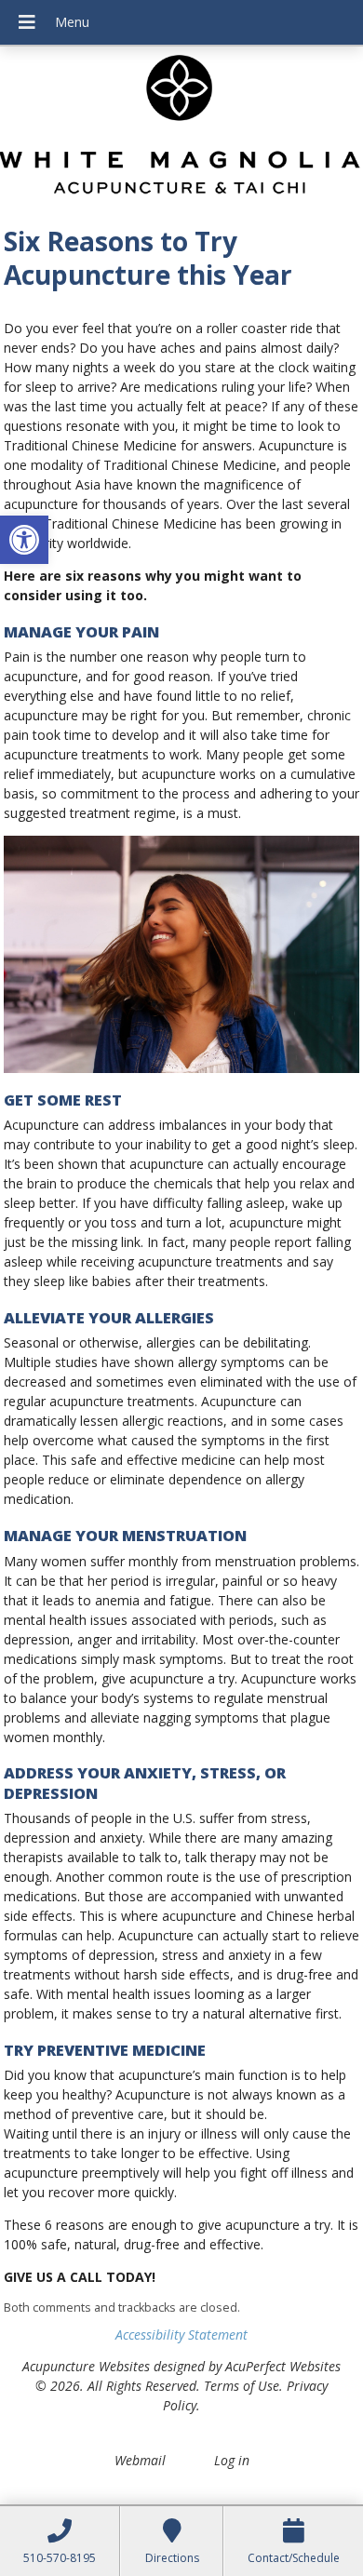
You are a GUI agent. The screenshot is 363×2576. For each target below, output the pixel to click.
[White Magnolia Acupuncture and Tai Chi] (181, 130)
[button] (24, 540)
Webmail (140, 2460)
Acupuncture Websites (86, 2366)
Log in (232, 2460)
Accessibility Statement (181, 2334)
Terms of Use (242, 2386)
